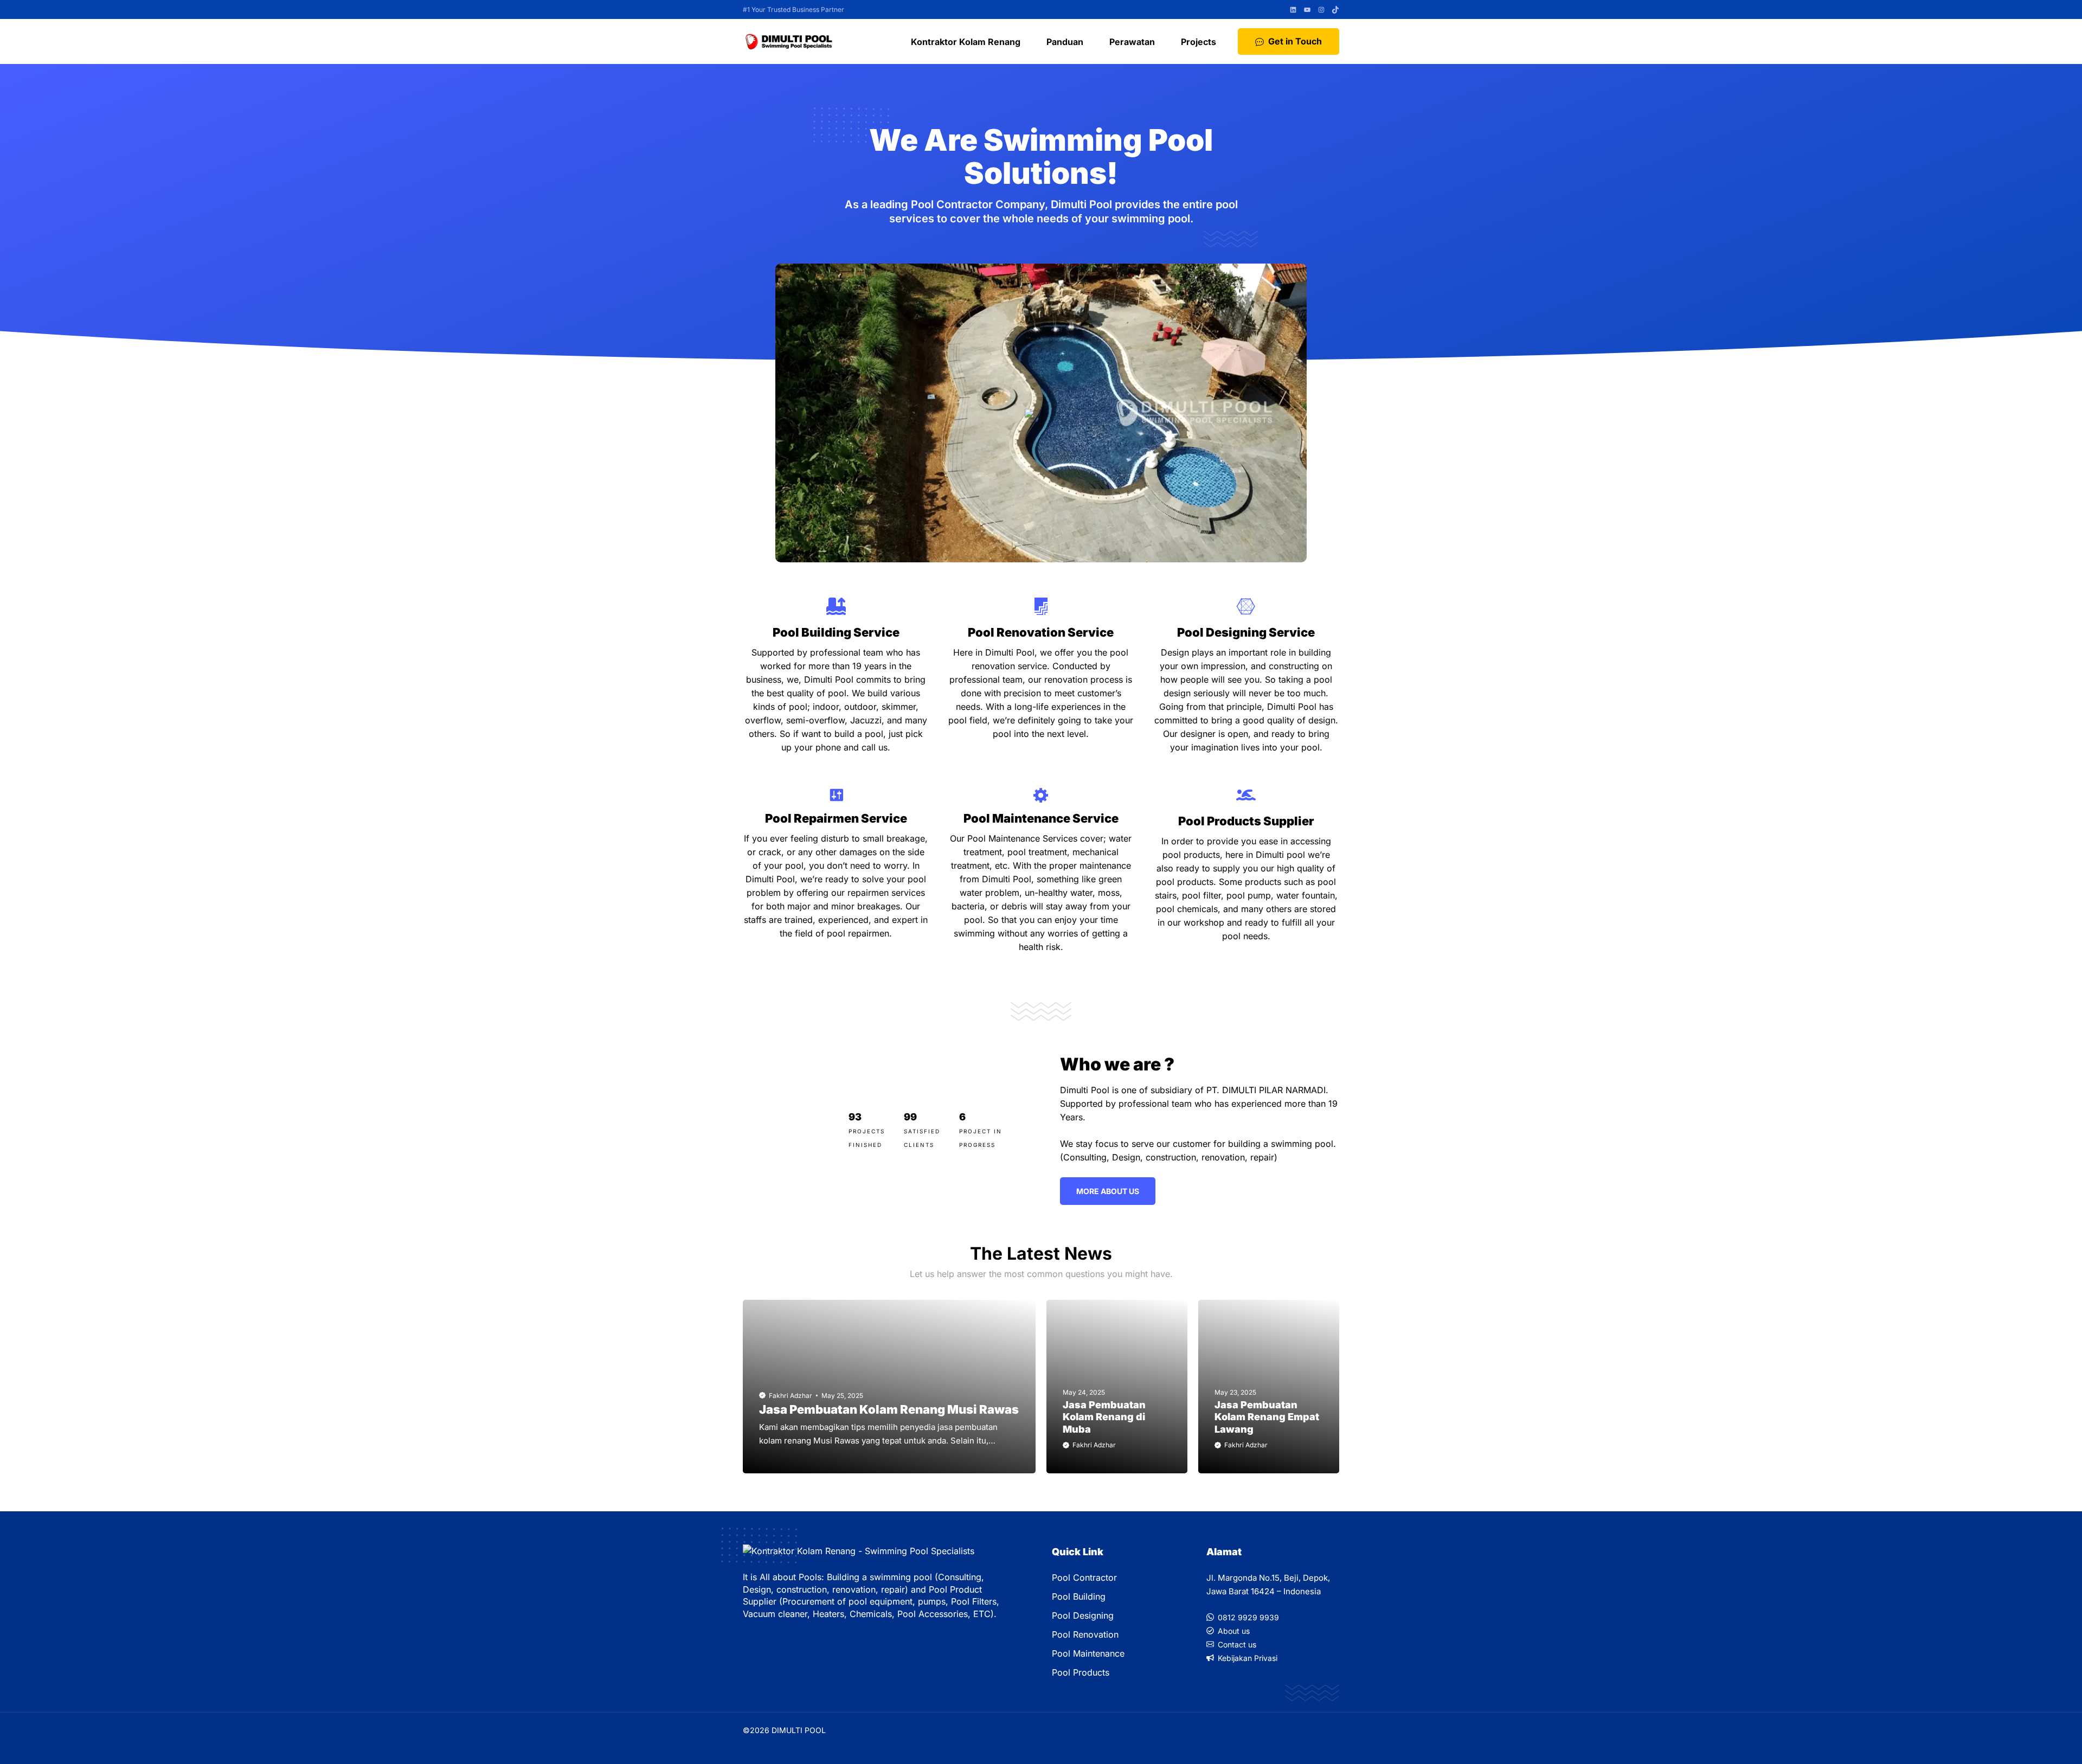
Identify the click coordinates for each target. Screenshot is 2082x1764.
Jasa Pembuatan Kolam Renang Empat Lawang (1267, 1417)
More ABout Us (1108, 1191)
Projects (1199, 42)
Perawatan (1132, 42)
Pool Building (1079, 1596)
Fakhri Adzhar (791, 1396)
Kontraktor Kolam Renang (966, 42)
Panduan (1065, 42)
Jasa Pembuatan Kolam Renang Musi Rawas (889, 1409)
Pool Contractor (1084, 1577)
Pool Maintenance (1088, 1653)
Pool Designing (1083, 1615)
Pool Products (1081, 1672)
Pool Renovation (1085, 1634)
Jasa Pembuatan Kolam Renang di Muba (1104, 1417)
